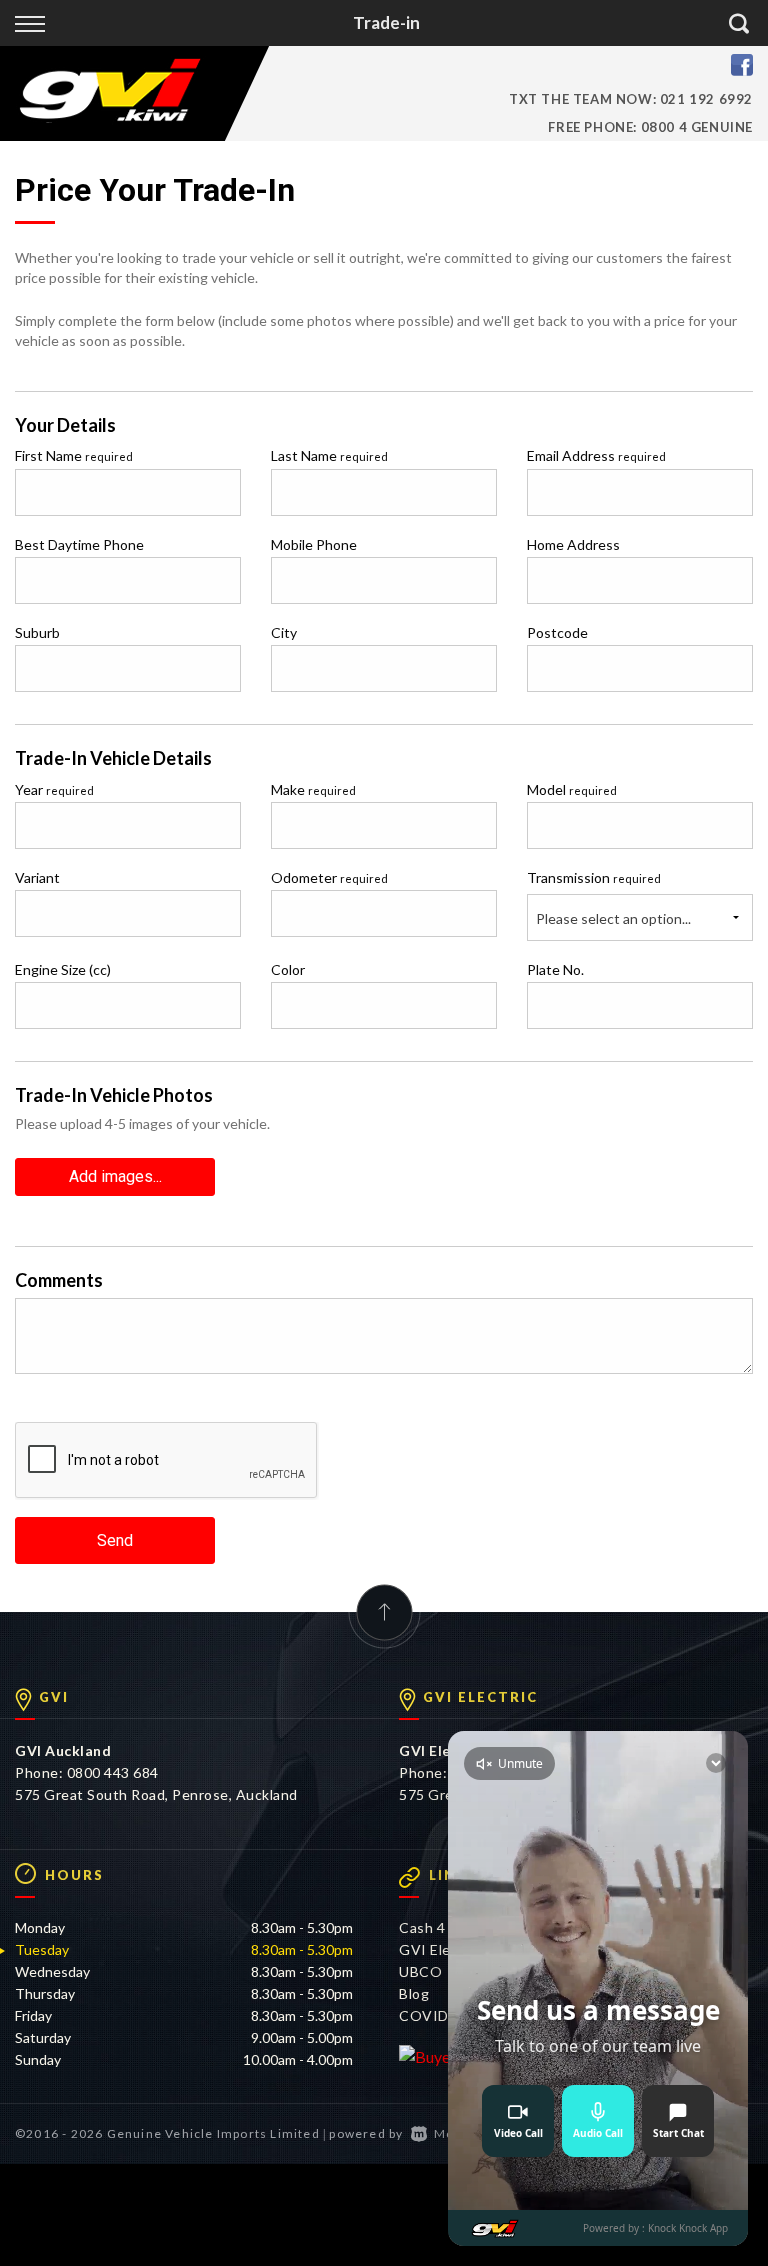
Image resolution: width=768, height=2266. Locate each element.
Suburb (37, 632)
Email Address (596, 455)
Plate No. (555, 969)
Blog (414, 1993)
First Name (74, 455)
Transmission (594, 877)
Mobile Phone (314, 544)
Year (54, 789)
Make (313, 789)
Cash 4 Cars (439, 1927)
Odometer (329, 877)
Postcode (557, 632)
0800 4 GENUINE (697, 127)
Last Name (329, 455)
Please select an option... (613, 918)
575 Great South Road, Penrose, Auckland (156, 1794)
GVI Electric (440, 1949)
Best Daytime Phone (79, 544)
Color (288, 969)
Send (115, 1540)
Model (572, 789)
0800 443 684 (113, 1772)
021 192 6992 (706, 99)
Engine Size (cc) (63, 969)
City (284, 632)
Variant (37, 877)
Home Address (573, 544)
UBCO (420, 1971)
